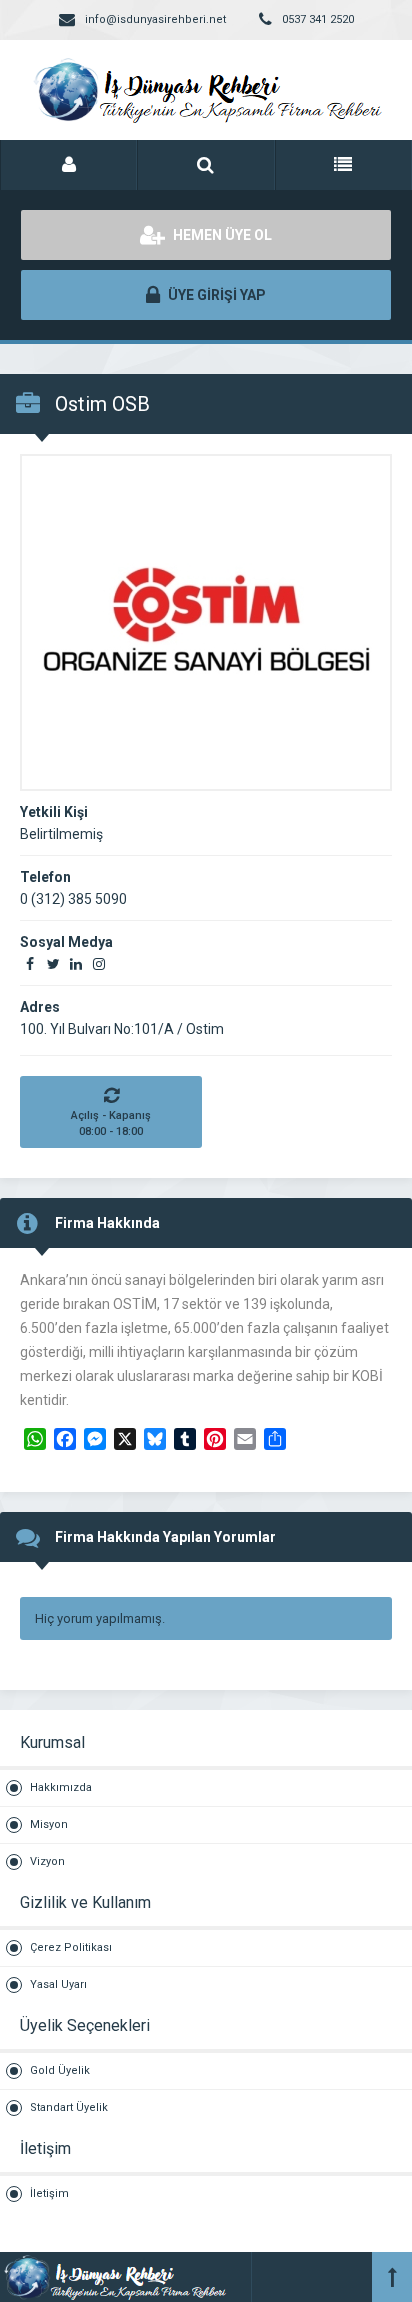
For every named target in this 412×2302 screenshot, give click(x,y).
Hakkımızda (61, 1787)
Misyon (49, 1824)
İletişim (49, 2193)
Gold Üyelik (60, 2070)
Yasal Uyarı (58, 1984)
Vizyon (47, 1861)
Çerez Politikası (71, 1947)
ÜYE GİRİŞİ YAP (215, 295)
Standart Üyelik (69, 2107)
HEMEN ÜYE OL (221, 235)
